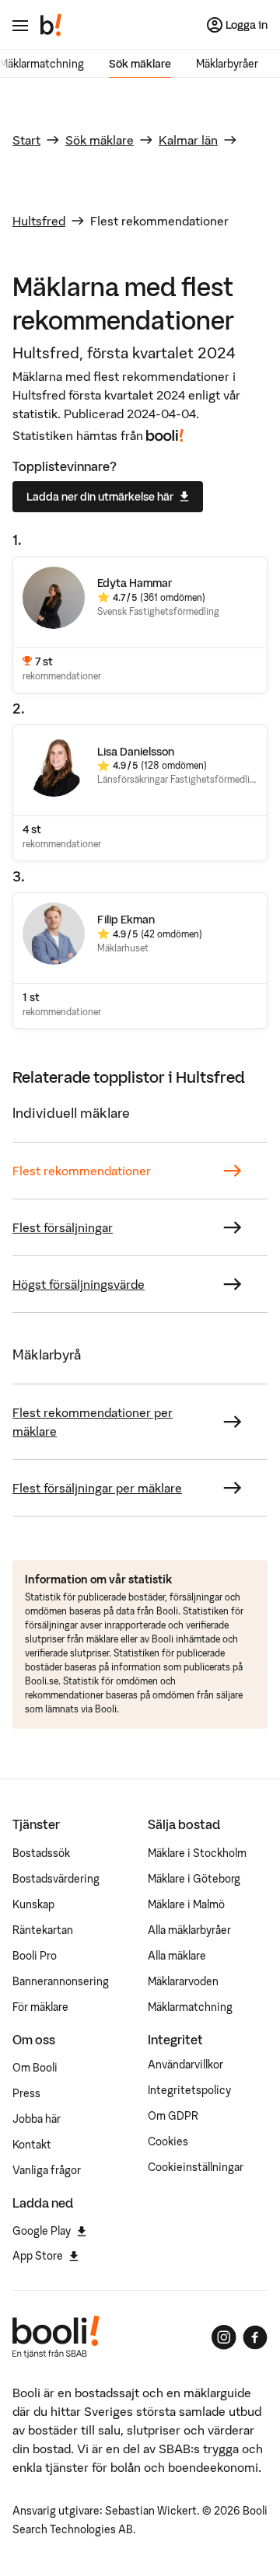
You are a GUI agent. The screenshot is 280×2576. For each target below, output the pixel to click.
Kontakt (32, 2145)
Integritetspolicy (189, 2090)
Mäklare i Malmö (186, 1904)
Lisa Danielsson (136, 752)
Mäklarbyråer (227, 64)
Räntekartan (43, 1930)
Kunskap (33, 1904)
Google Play (42, 2231)
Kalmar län (188, 140)
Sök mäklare (140, 64)
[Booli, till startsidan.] (51, 25)
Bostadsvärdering (56, 1879)
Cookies (168, 2141)
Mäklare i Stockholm (197, 1853)
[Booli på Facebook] (255, 2337)
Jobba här (37, 2119)
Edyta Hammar (135, 583)
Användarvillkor (185, 2065)
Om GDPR (173, 2116)
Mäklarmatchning (190, 2007)
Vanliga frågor (47, 2170)
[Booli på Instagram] (224, 2337)
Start (26, 140)
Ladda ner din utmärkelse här (100, 497)
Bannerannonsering (61, 1981)
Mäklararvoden (183, 1981)
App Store (38, 2256)
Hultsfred (39, 221)
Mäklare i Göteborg (194, 1879)
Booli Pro (35, 1956)
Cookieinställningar (196, 2167)
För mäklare (40, 2007)
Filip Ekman (126, 920)
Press (26, 2093)
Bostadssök (41, 1853)
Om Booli (35, 2068)
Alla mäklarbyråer (189, 1930)
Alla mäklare (177, 1956)
